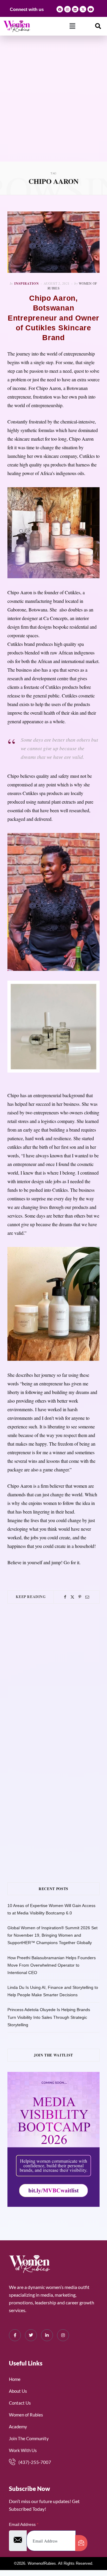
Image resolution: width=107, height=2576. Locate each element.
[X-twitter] (83, 9)
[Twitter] (72, 1597)
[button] (72, 26)
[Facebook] (60, 9)
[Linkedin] (75, 9)
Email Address (24, 2524)
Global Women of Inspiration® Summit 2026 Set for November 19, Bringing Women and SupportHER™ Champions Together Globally (52, 1935)
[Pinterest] (80, 1597)
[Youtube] (91, 9)
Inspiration (27, 283)
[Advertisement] (53, 105)
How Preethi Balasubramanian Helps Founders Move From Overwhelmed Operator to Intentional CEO (52, 1965)
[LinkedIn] (47, 2335)
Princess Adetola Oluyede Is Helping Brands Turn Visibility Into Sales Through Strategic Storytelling (49, 2017)
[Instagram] (67, 9)
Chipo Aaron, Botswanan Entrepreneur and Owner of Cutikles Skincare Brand (53, 318)
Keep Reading (31, 1597)
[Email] (87, 1597)
